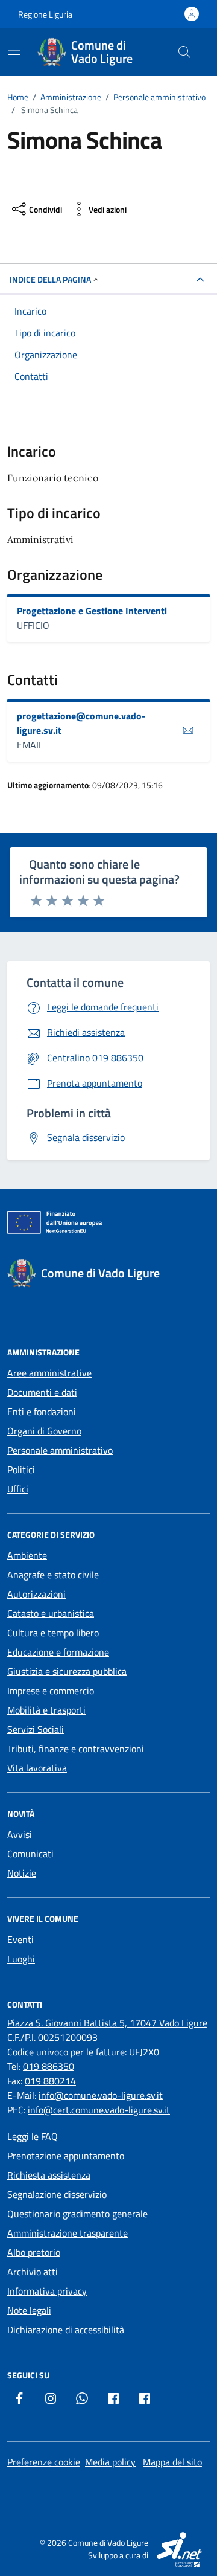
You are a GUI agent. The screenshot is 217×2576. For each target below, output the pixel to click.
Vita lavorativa (37, 1768)
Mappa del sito (172, 2462)
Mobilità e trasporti (46, 1710)
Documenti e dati (42, 1392)
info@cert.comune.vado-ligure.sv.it (99, 2110)
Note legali (29, 2310)
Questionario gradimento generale (77, 2214)
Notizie (22, 1873)
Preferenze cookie (44, 2462)
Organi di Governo (44, 1431)
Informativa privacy (47, 2291)
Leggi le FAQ (33, 2136)
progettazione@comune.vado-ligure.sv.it (81, 723)
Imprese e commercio (51, 1691)
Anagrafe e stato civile (53, 1575)
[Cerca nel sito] (184, 52)
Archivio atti (33, 2272)
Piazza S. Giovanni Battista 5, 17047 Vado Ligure (107, 2023)
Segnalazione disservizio (57, 2194)
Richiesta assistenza (49, 2175)
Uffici (18, 1489)
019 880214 (50, 2081)
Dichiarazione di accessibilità (66, 2330)
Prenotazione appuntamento (66, 2156)
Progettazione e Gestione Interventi (92, 611)
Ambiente (27, 1555)
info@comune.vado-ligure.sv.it (101, 2095)
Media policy (110, 2462)
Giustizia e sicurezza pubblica (67, 1671)
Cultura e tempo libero (53, 1633)
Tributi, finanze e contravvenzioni (76, 1749)
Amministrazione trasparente (68, 2233)
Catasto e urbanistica (51, 1613)
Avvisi (20, 1834)
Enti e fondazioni (42, 1412)
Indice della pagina (50, 279)
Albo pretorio (34, 2252)
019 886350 (49, 2066)
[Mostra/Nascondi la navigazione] (14, 51)
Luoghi (21, 1959)
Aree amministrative (49, 1373)
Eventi (20, 1939)
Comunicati (30, 1854)
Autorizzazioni (36, 1594)
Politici (21, 1469)
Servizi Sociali (36, 1729)
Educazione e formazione (58, 1652)
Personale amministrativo (60, 1450)
